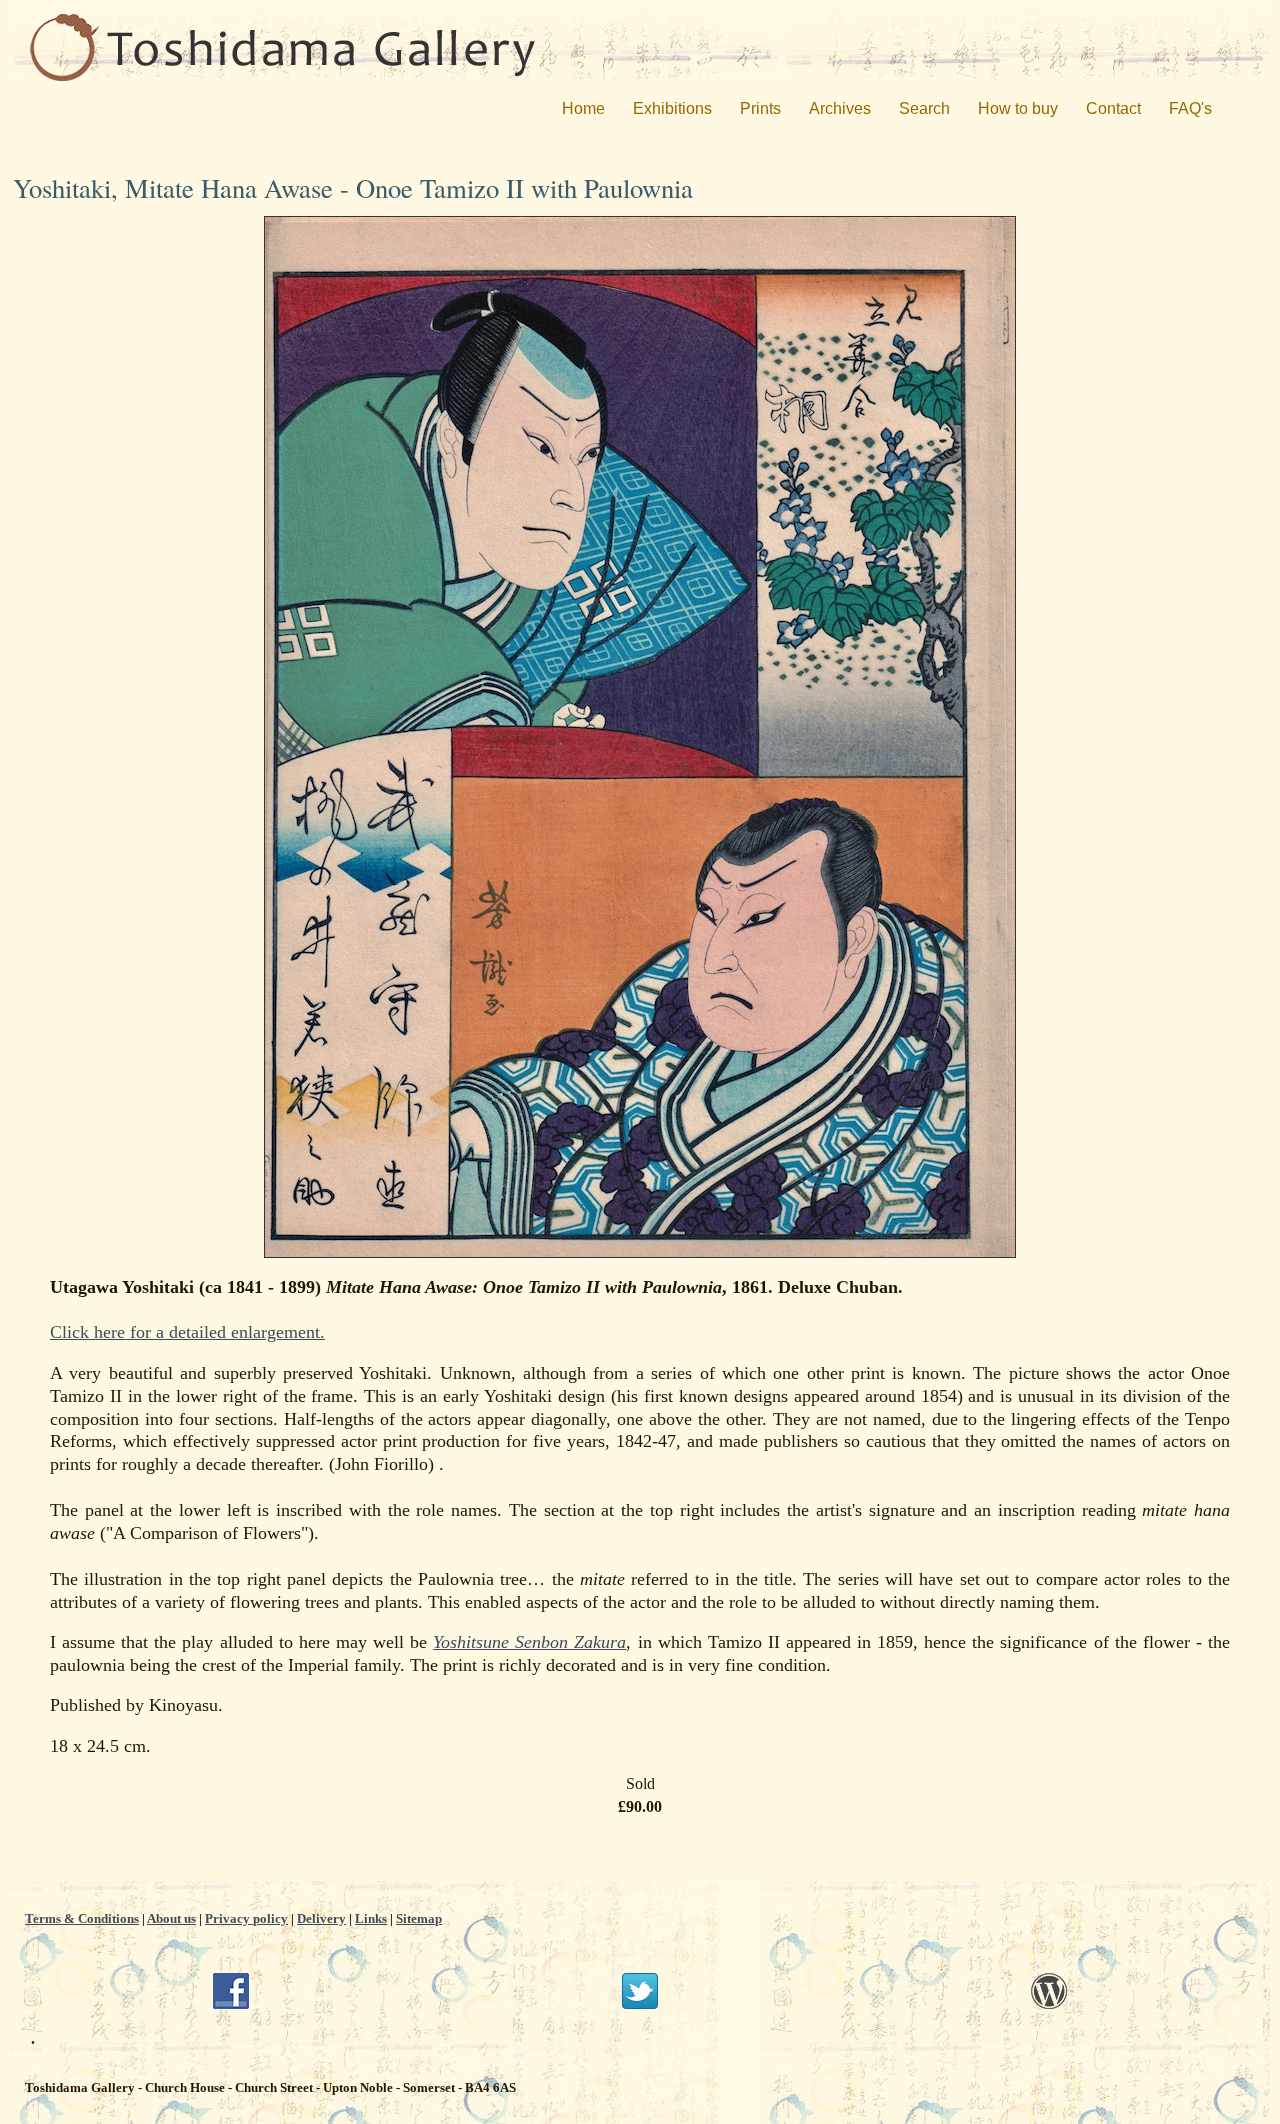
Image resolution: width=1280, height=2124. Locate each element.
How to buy (1018, 108)
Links (371, 1918)
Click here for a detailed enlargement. (187, 1332)
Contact (1113, 108)
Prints (760, 108)
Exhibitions (672, 108)
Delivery (321, 1918)
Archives (840, 108)
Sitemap (419, 1918)
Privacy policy (246, 1918)
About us (171, 1918)
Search (924, 108)
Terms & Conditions (82, 1918)
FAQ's (1190, 108)
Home (583, 108)
